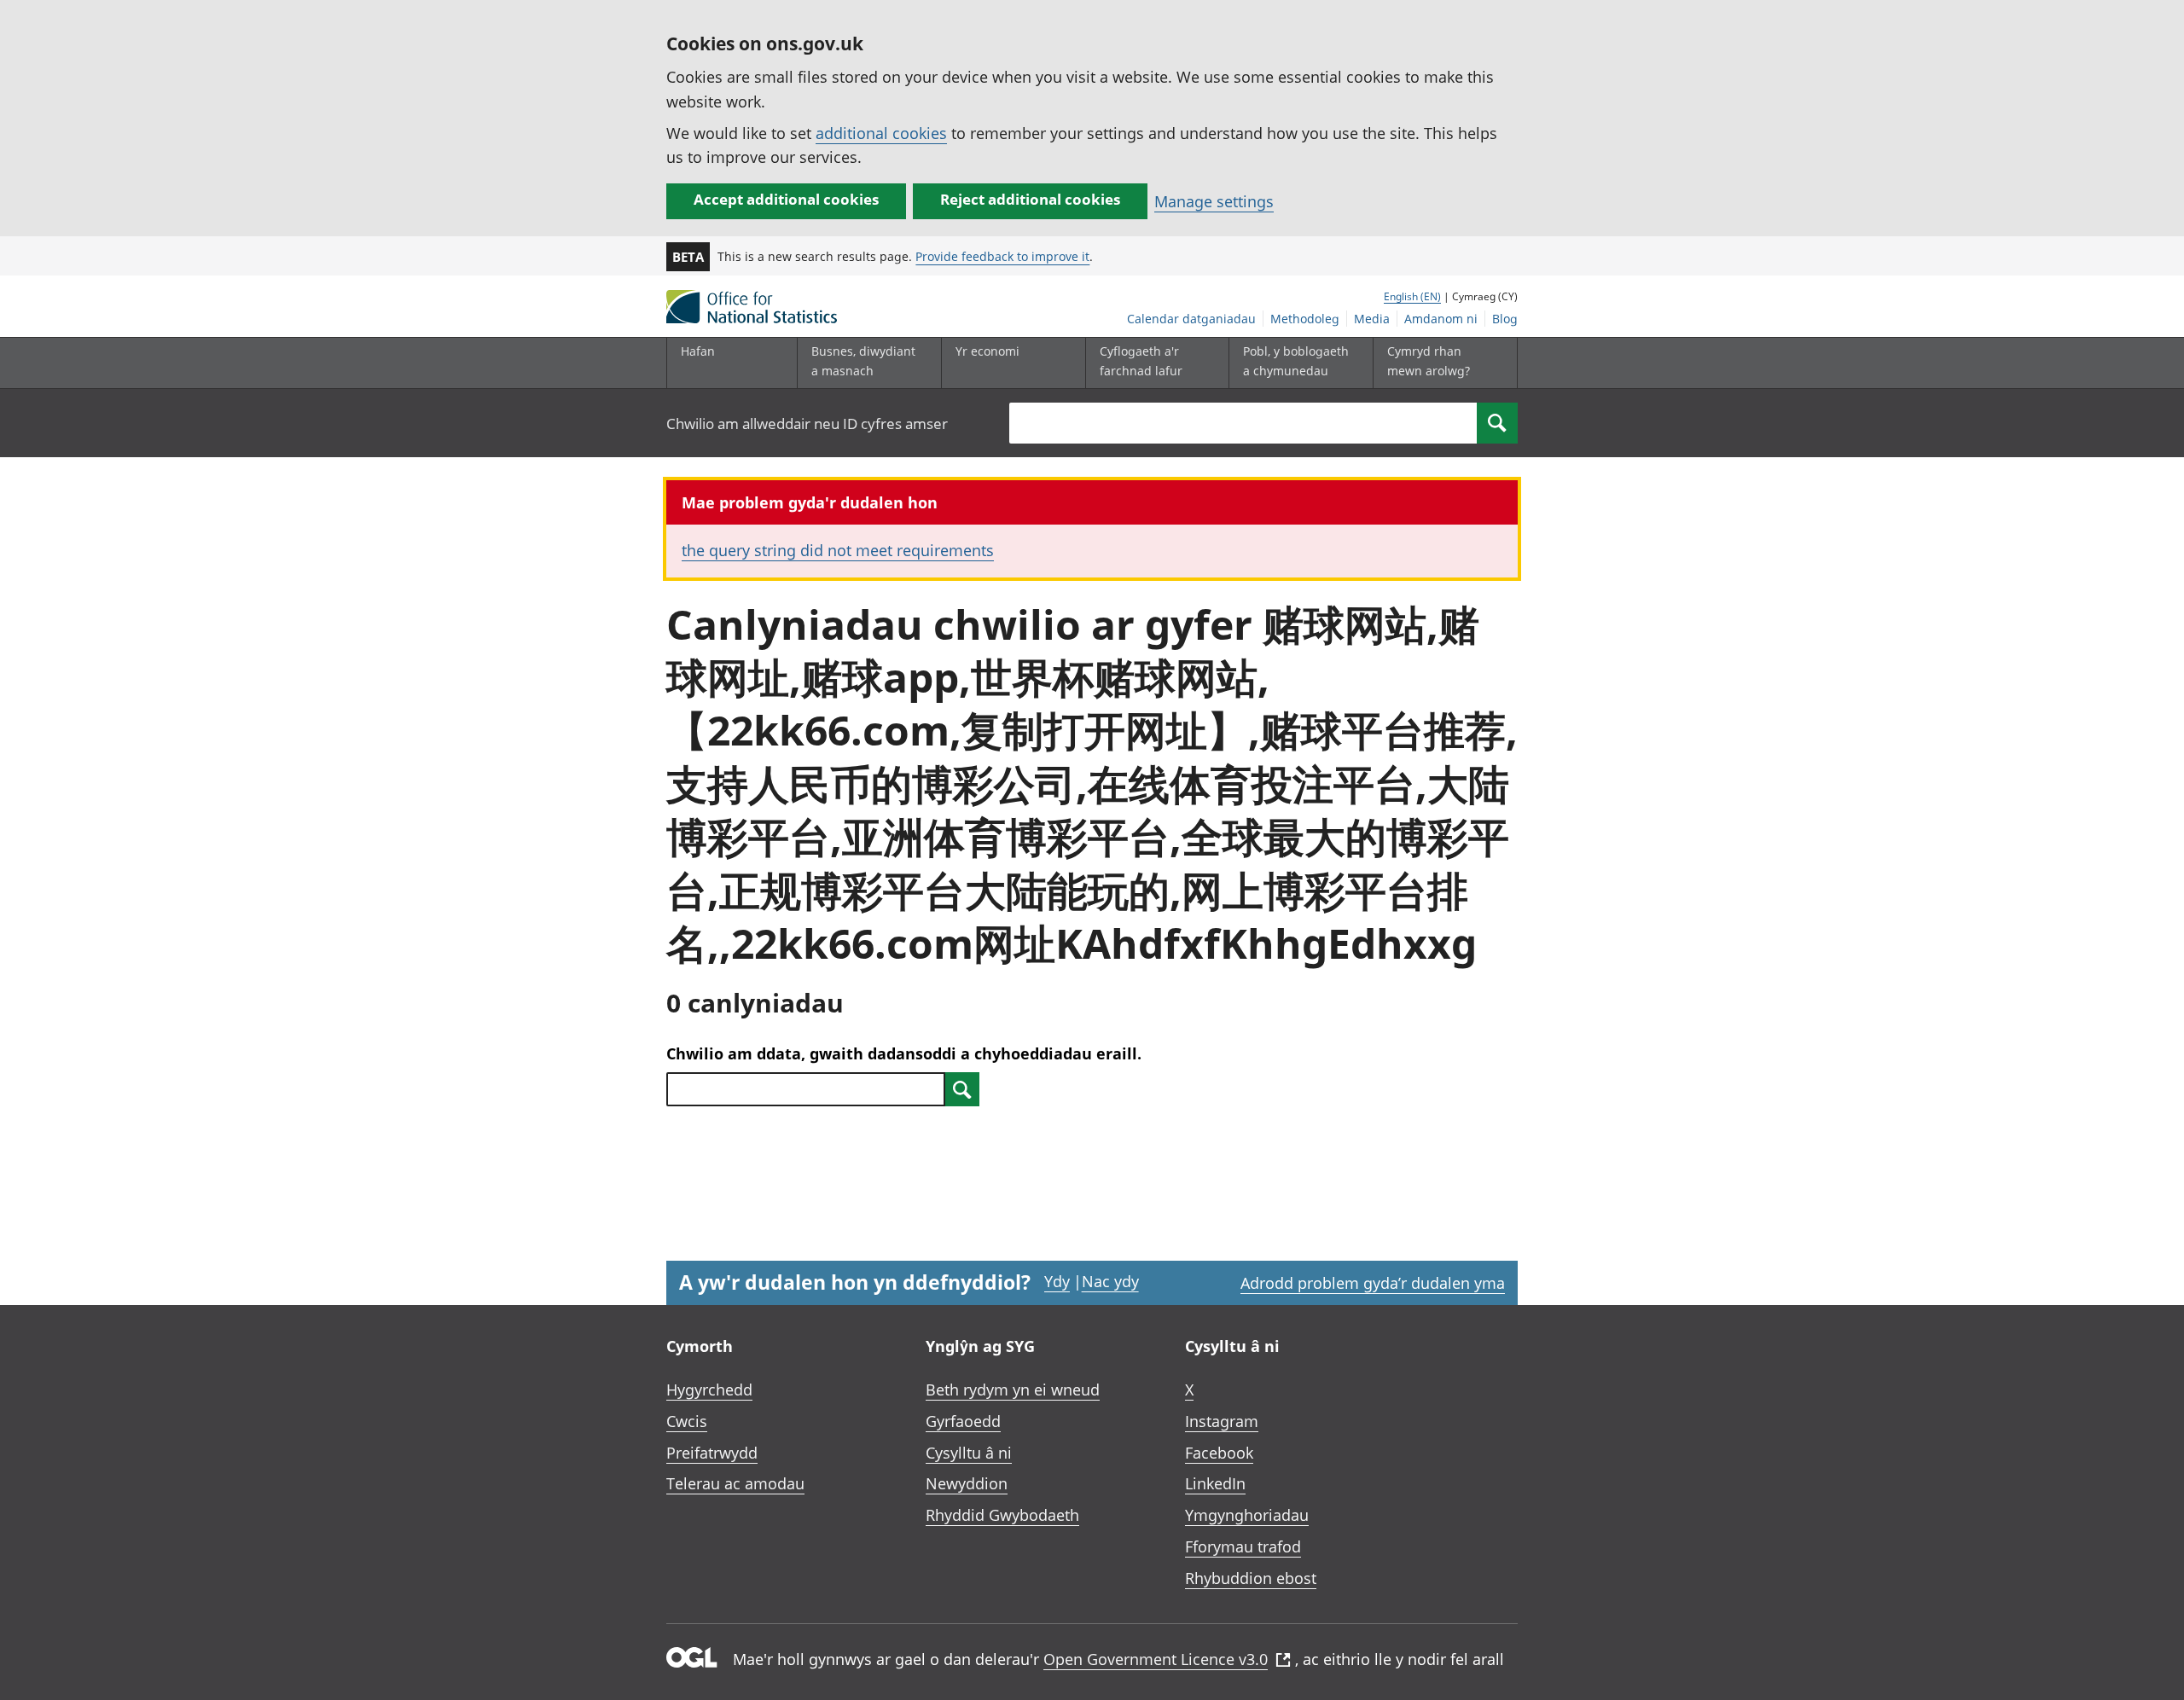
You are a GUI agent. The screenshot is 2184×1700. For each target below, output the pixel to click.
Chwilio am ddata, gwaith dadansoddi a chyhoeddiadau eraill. (904, 1053)
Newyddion (967, 1483)
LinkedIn (1215, 1483)
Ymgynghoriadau (1247, 1515)
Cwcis (687, 1421)
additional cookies (881, 133)
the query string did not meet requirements (838, 550)
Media (1372, 319)
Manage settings (1214, 201)
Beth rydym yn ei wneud (1013, 1390)
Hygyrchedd (709, 1390)
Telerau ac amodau (735, 1483)
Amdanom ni (1441, 319)
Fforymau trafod (1243, 1546)
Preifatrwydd (712, 1453)
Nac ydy (1110, 1281)
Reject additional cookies (1030, 199)
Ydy (1057, 1281)
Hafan (698, 351)
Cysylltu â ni (969, 1453)
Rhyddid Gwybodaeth (1002, 1515)
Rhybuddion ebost (1251, 1578)
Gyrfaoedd (963, 1421)
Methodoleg (1305, 319)
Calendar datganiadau (1191, 319)
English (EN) (1412, 296)
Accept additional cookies (786, 199)
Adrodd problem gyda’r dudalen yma (1373, 1283)
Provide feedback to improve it (1002, 256)
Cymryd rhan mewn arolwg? (1429, 360)
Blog (1505, 319)
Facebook (1219, 1453)
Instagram (1222, 1421)
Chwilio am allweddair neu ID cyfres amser (807, 424)
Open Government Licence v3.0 (1156, 1659)
